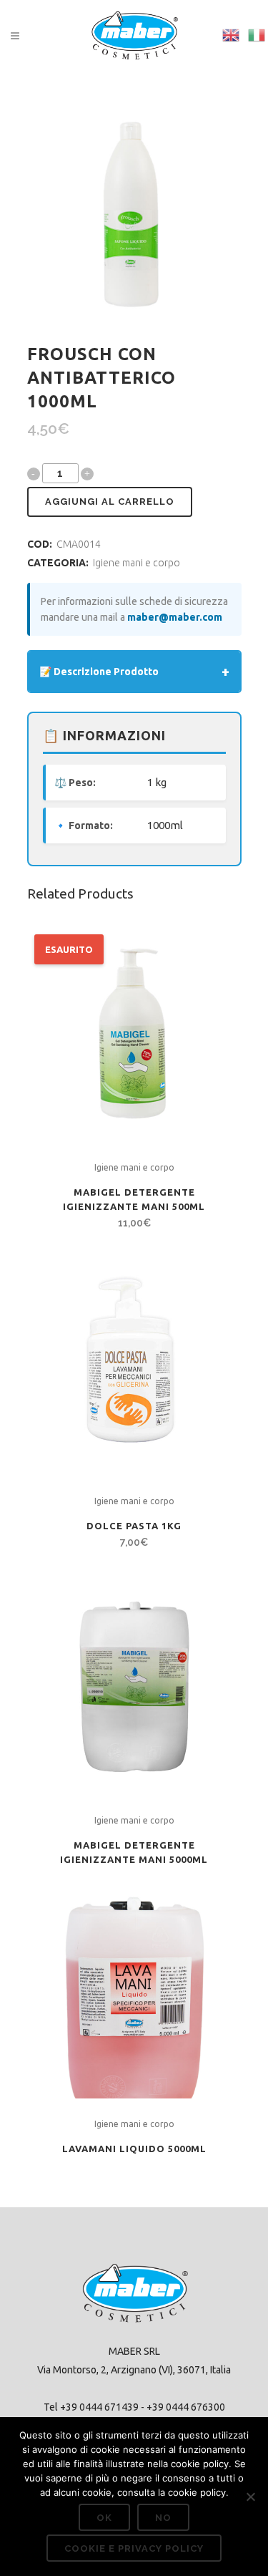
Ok (104, 2518)
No (163, 2518)
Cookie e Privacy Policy (134, 2548)
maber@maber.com (175, 617)
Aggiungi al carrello (110, 502)
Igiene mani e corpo (137, 563)
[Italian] (257, 34)
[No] (250, 2497)
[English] (232, 34)
